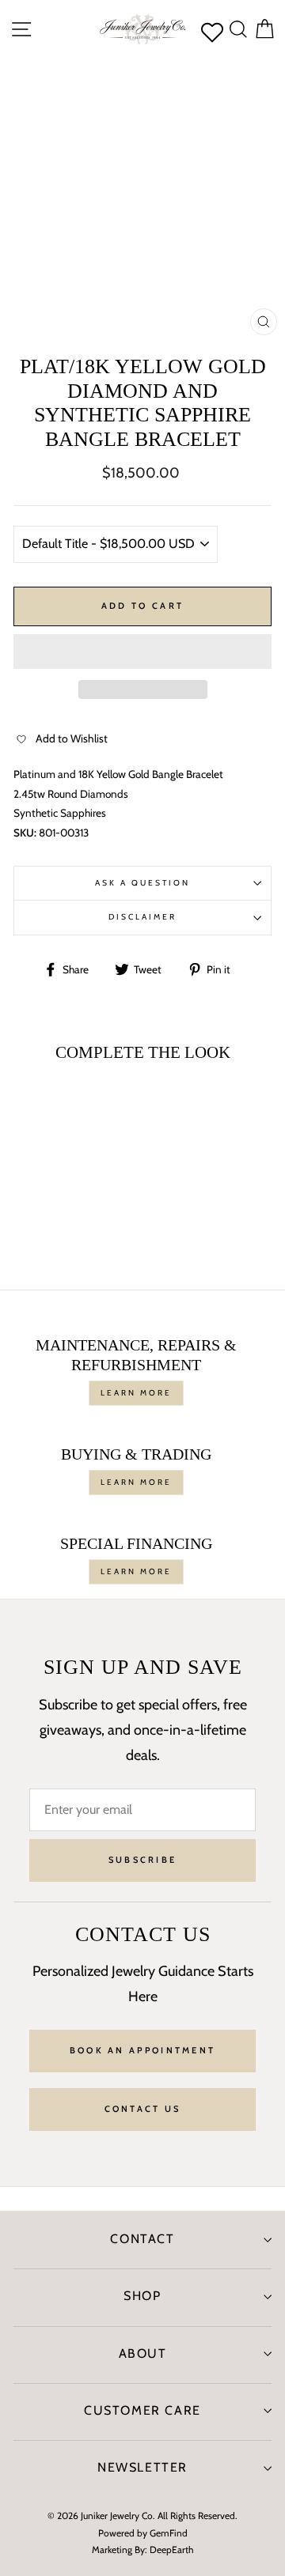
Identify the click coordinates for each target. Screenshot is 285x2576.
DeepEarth (172, 2550)
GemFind (169, 2533)
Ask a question (143, 883)
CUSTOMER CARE (142, 2410)
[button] (142, 652)
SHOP (142, 2296)
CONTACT (142, 2239)
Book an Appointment (143, 2050)
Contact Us (143, 2109)
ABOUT (143, 2353)
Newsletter (142, 2467)
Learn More (136, 1393)
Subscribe (143, 1860)
